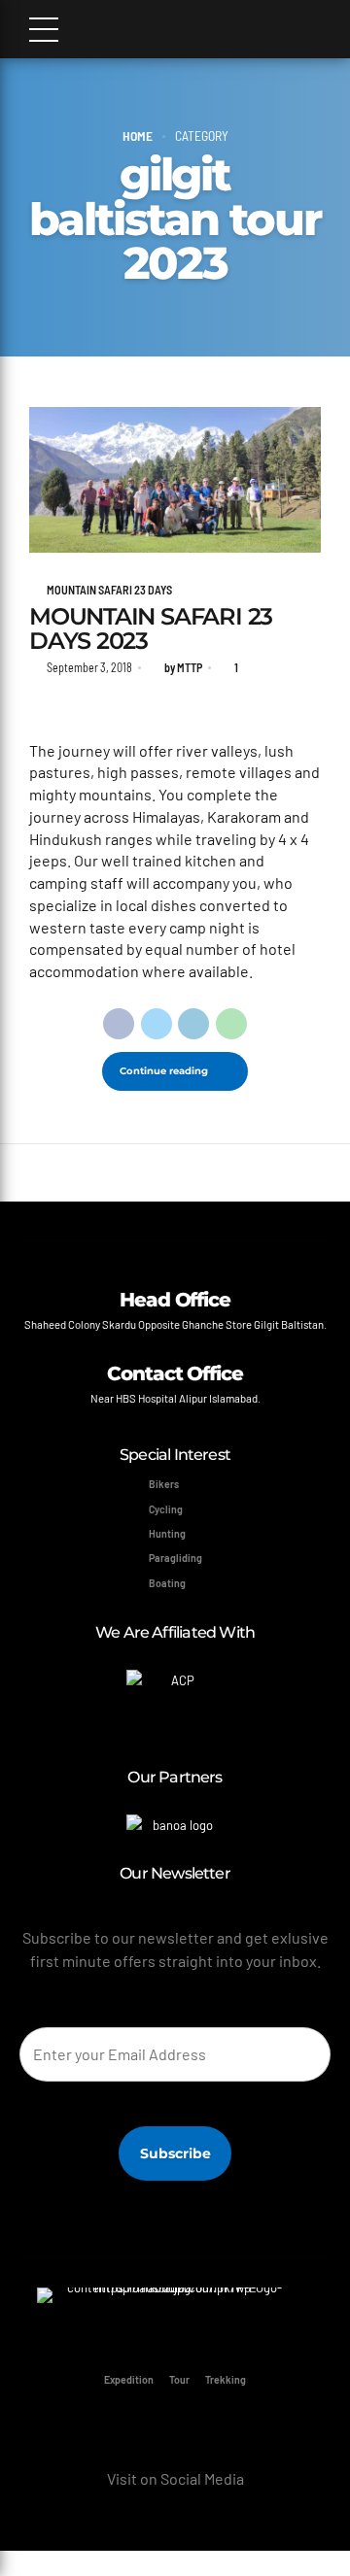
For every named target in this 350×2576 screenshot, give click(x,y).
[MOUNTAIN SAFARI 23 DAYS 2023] (175, 480)
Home (138, 136)
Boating (167, 1583)
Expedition (129, 2379)
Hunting (167, 1533)
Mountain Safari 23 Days (109, 590)
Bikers (164, 1484)
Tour (179, 2379)
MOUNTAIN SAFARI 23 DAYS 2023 (151, 627)
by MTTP (183, 667)
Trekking (226, 2379)
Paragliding (175, 1558)
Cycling (166, 1509)
